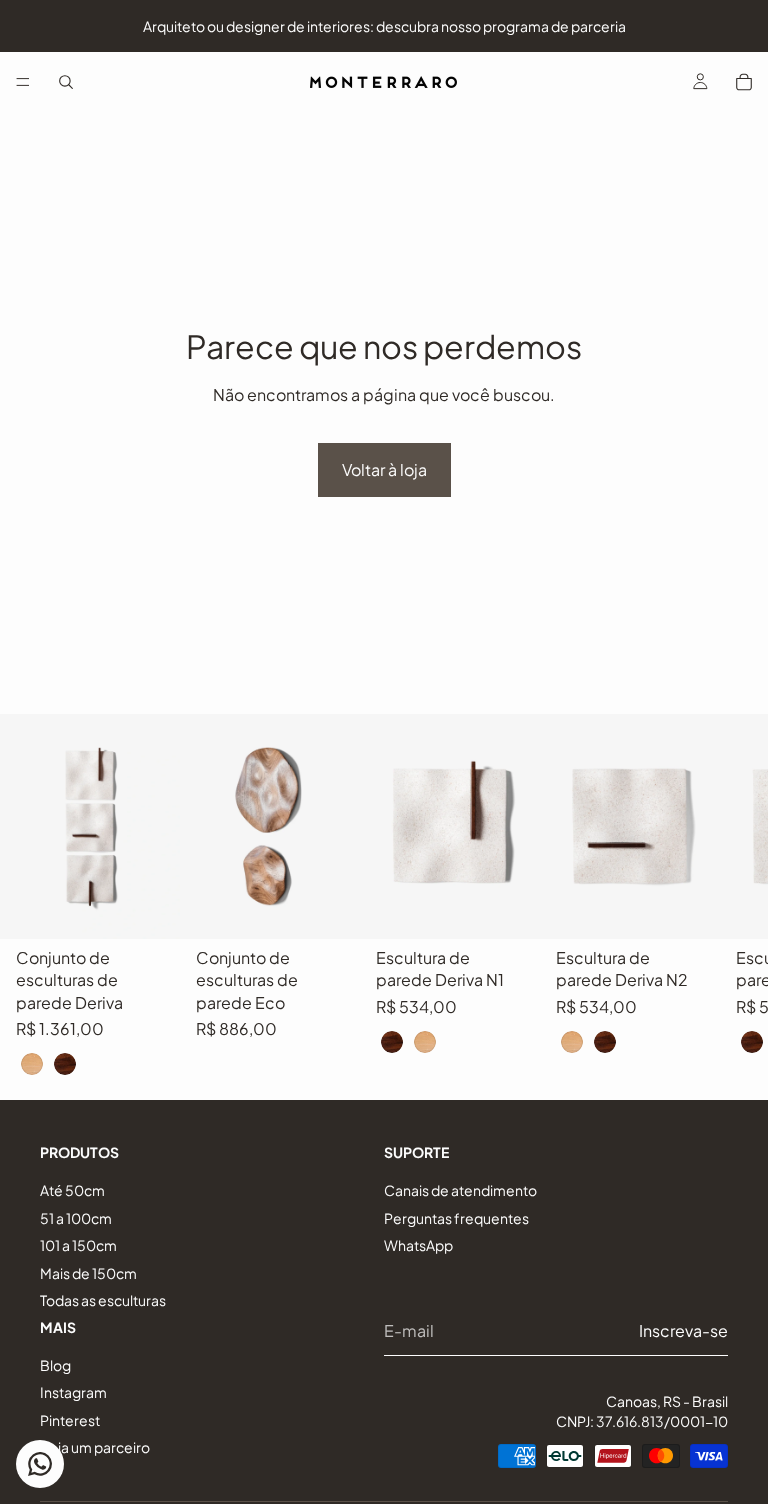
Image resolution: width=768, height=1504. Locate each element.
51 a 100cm (76, 1218)
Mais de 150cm (88, 1272)
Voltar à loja (384, 469)
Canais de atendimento (460, 1190)
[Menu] (23, 83)
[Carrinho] (744, 82)
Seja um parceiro (95, 1447)
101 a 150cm (78, 1245)
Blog (55, 1365)
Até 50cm (72, 1190)
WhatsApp (418, 1245)
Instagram (73, 1392)
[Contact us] (40, 1464)
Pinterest (70, 1420)
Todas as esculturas (103, 1300)
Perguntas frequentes (456, 1218)
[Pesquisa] (66, 82)
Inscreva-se (683, 1330)
